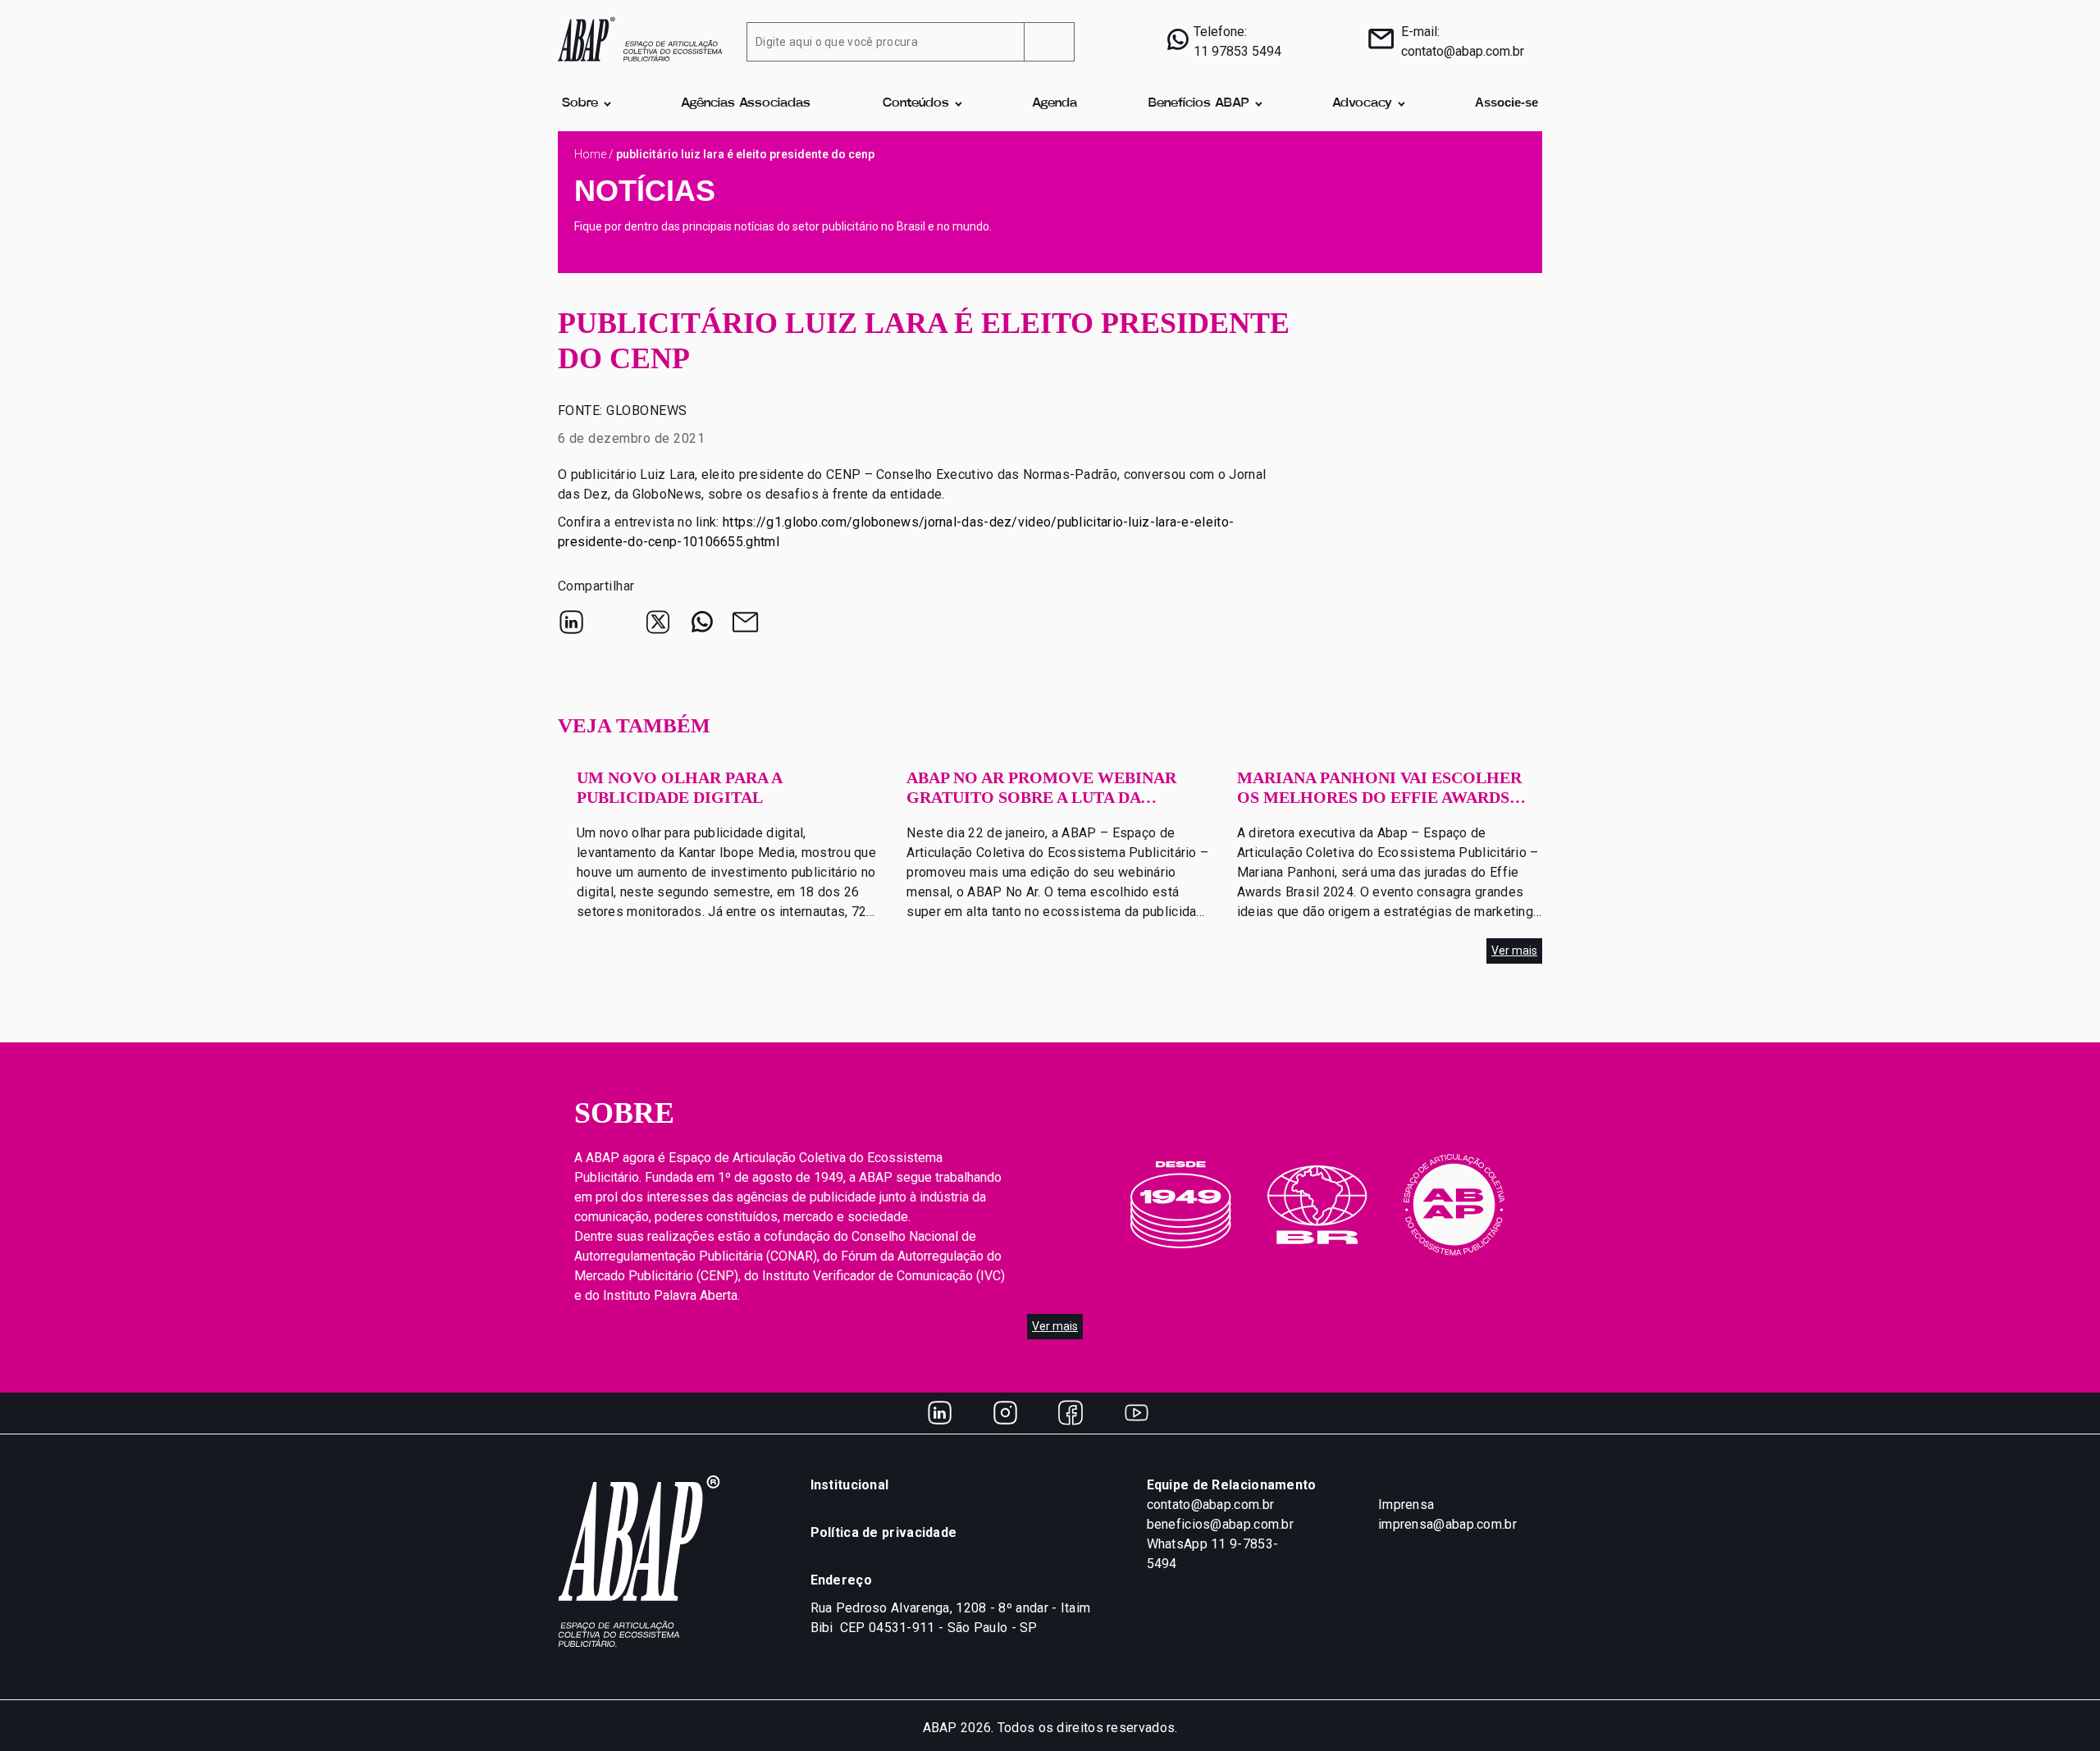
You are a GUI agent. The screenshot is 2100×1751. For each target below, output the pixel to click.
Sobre (580, 103)
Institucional (850, 1485)
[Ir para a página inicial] (640, 38)
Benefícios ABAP (1199, 103)
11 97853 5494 (1237, 51)
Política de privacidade (884, 1532)
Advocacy (1362, 103)
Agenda (1055, 103)
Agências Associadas (746, 103)
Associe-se (1507, 102)
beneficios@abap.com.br (1221, 1524)
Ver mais (1514, 951)
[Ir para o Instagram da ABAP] (1005, 1413)
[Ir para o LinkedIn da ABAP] (939, 1413)
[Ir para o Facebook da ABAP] (1071, 1413)
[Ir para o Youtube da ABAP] (1136, 1413)
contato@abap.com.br (1463, 51)
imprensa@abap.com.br (1447, 1524)
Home (590, 154)
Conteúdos (916, 103)
